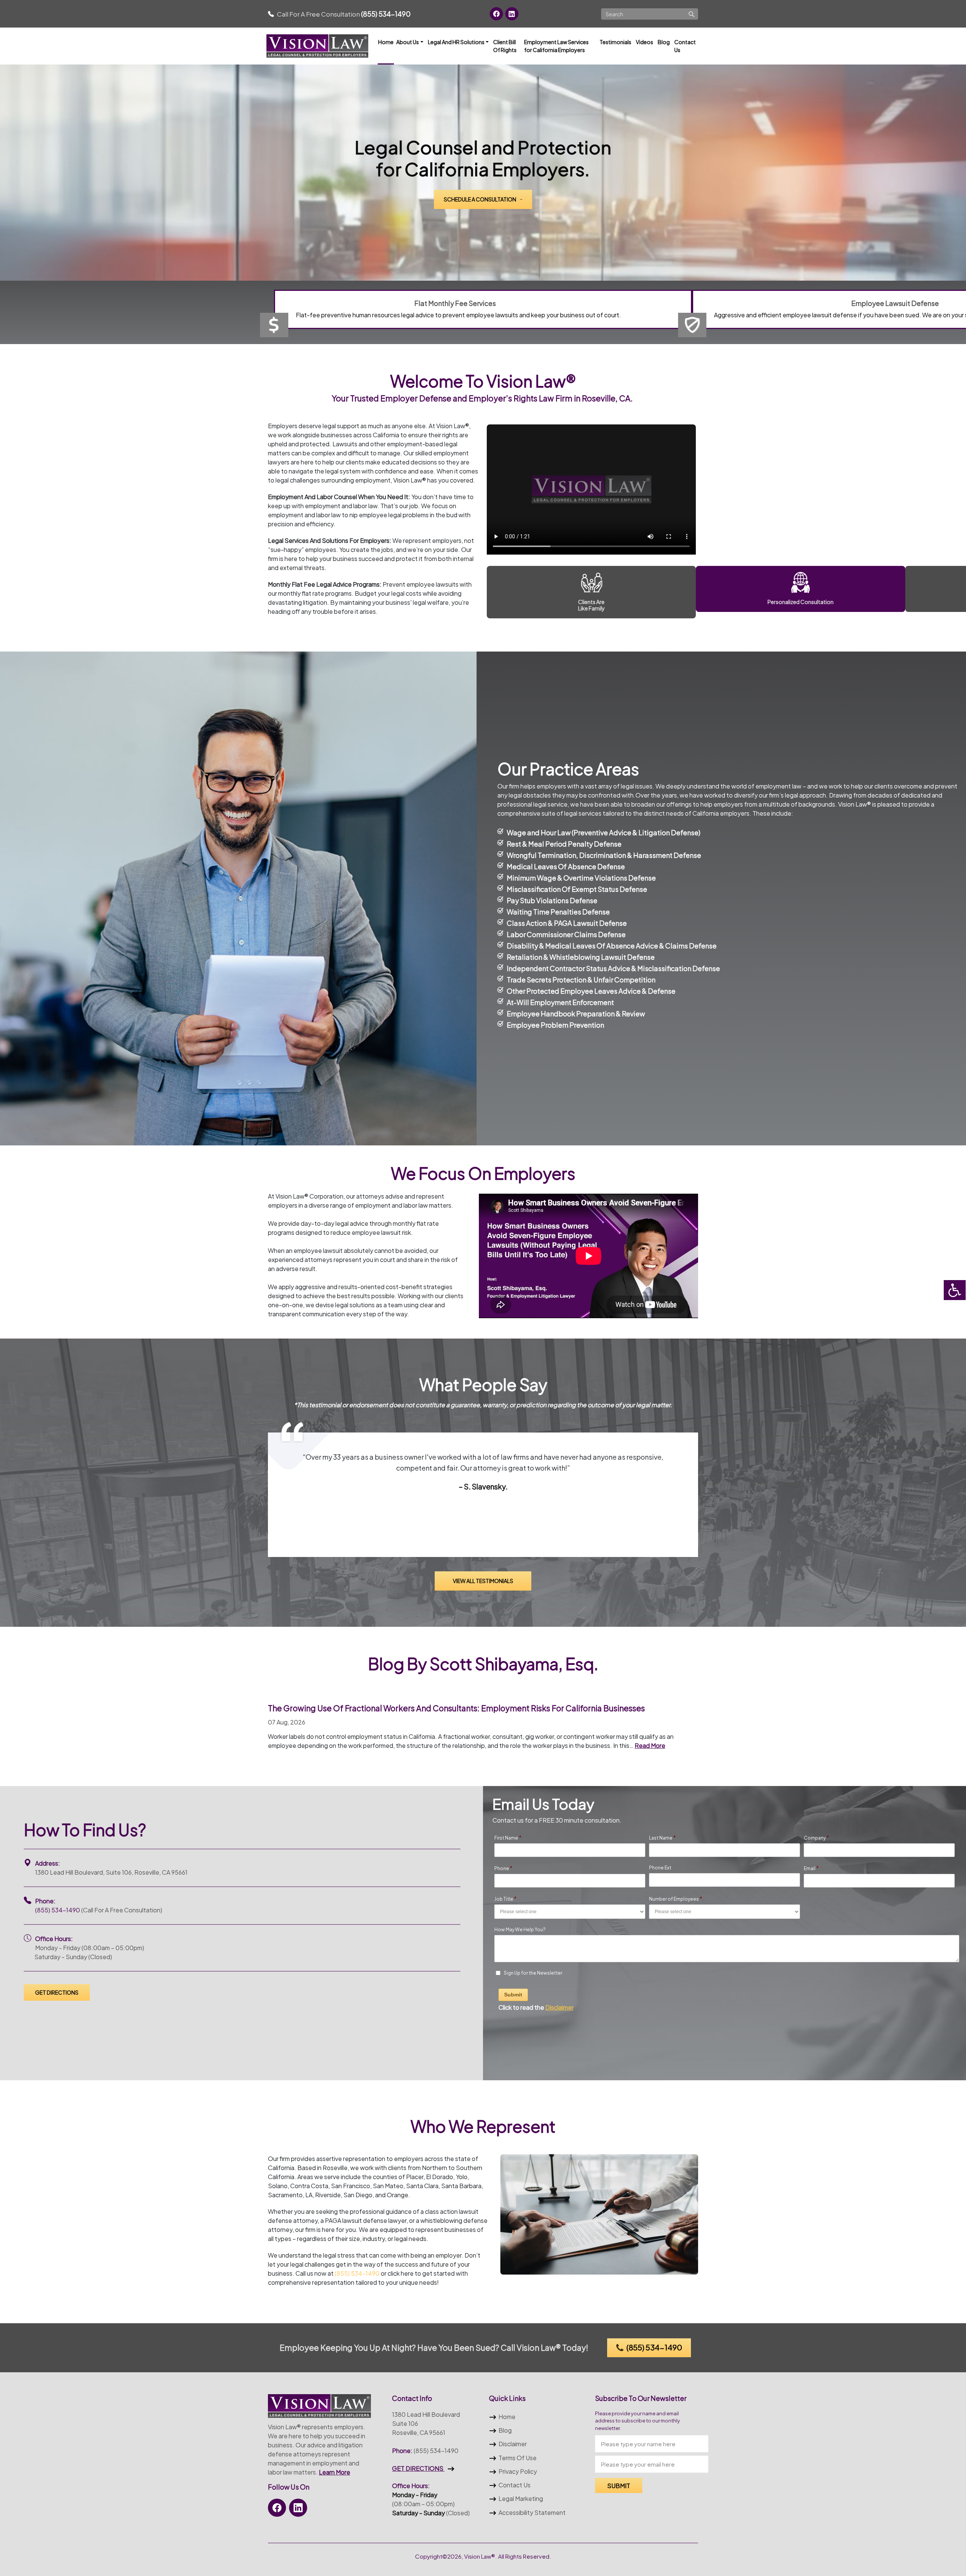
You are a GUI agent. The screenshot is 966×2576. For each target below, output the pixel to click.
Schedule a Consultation (480, 199)
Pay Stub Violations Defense (552, 900)
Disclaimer (513, 2444)
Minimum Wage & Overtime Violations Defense (581, 878)
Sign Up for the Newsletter (533, 1973)
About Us (408, 42)
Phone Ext (660, 1868)
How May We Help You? (520, 1930)
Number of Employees (676, 1899)
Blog (664, 42)
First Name (508, 1838)
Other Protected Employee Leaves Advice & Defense (591, 991)
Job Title (505, 1899)
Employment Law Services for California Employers (556, 46)
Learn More (335, 2472)
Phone (503, 1868)
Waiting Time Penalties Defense (558, 912)
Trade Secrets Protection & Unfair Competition (581, 980)
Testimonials (615, 42)
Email (811, 1868)
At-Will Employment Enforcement (560, 1002)
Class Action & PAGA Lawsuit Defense (567, 923)
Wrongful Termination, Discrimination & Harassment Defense (604, 855)
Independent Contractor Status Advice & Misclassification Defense (613, 968)
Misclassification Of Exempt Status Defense (577, 889)
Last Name (662, 1838)
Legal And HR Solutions (456, 42)
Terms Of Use (518, 2458)
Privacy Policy (518, 2471)
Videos (645, 42)
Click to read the (536, 2008)
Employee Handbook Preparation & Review (576, 1014)
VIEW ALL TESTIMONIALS (483, 1581)
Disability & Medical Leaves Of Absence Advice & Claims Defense (612, 946)
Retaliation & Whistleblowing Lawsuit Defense (581, 957)
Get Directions (57, 1992)
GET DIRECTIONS (418, 2468)
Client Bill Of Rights (505, 46)
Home (386, 42)
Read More (650, 1745)
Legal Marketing (521, 2498)
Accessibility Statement (532, 2512)
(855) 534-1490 (58, 1910)
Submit (513, 1995)
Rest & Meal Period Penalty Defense (564, 844)
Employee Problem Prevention (555, 1025)
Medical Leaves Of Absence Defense (566, 866)
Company (816, 1838)
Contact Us (685, 46)
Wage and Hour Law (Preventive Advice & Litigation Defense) (604, 832)
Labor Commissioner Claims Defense (566, 934)
